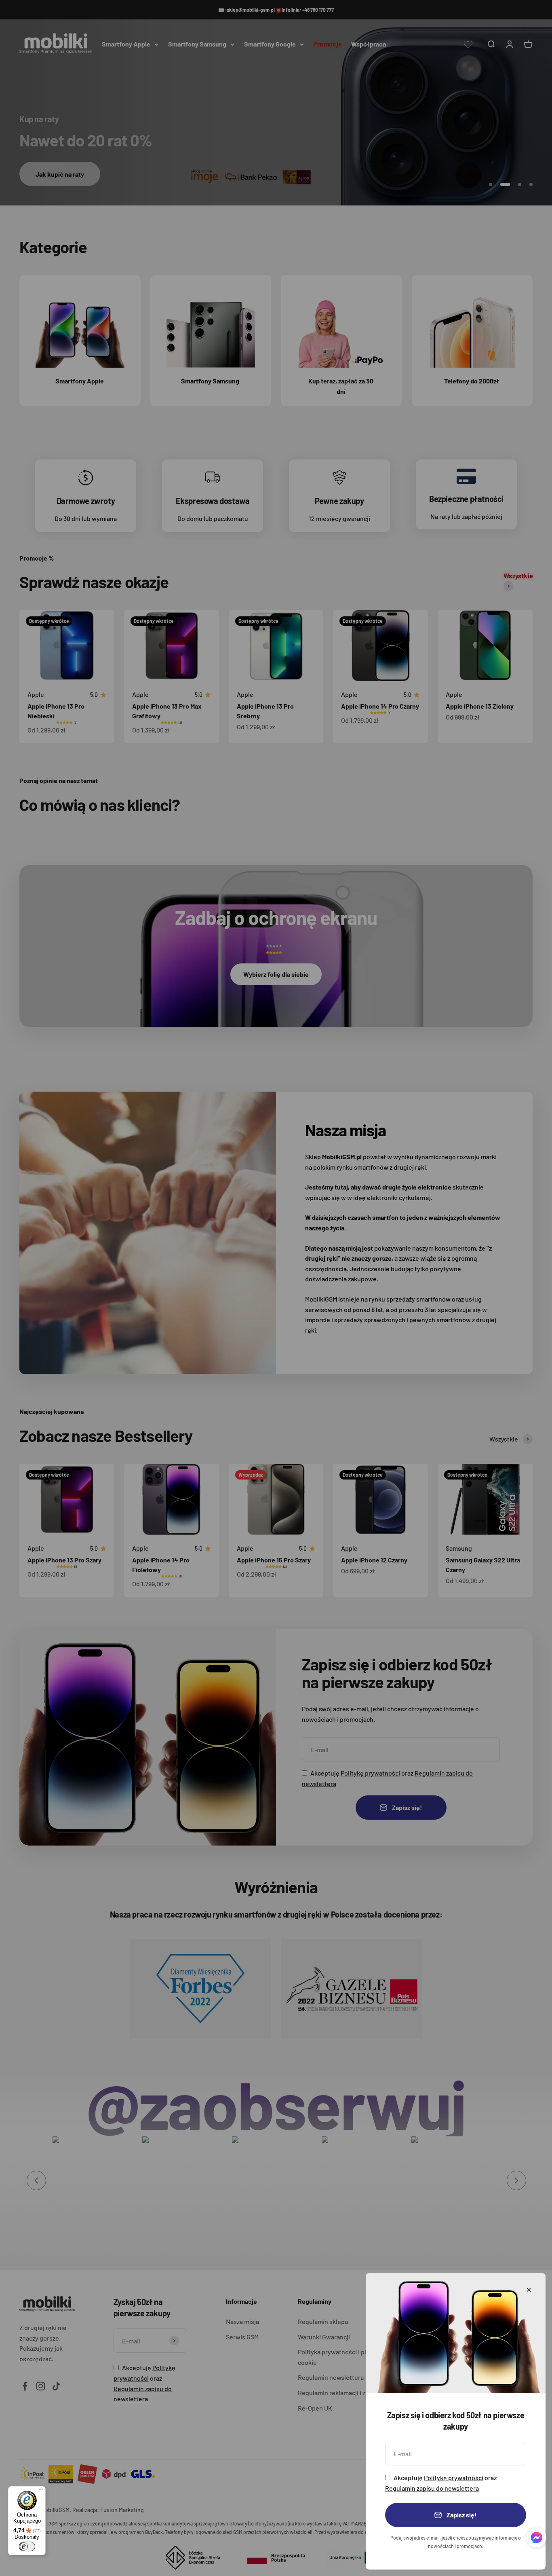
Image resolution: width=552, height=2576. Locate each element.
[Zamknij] (529, 2290)
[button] (536, 2539)
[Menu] (41, 2491)
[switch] (27, 2546)
